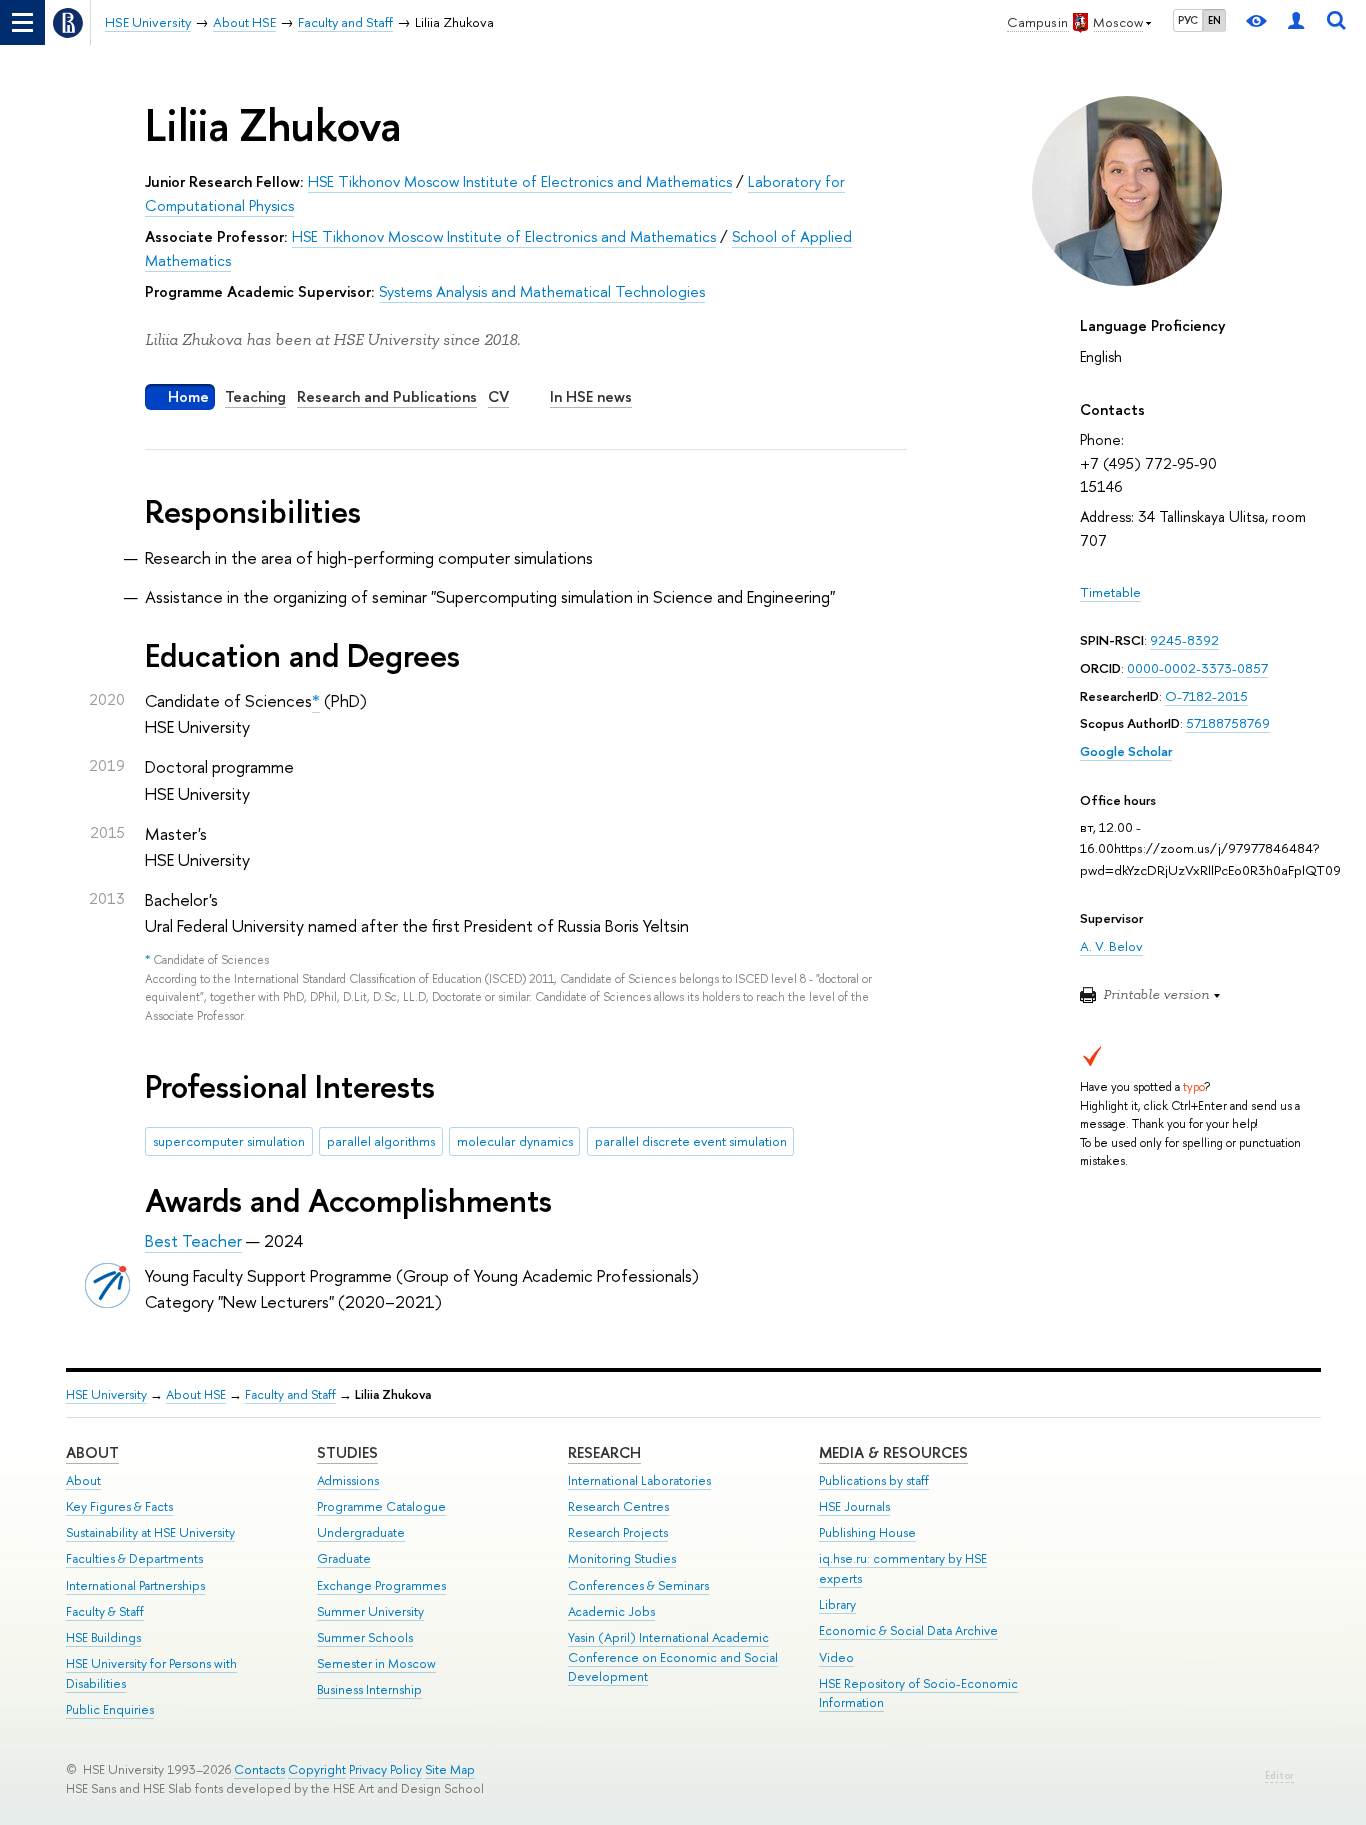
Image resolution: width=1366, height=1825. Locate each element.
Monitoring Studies (622, 1558)
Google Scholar (1126, 751)
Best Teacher (193, 1240)
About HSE (196, 1394)
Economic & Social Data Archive (908, 1630)
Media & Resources (893, 1452)
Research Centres (618, 1506)
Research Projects (618, 1532)
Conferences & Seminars (638, 1585)
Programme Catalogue (381, 1506)
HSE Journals (854, 1506)
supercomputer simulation (229, 1141)
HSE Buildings (103, 1637)
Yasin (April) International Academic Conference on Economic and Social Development (673, 1657)
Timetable (1110, 592)
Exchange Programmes (381, 1585)
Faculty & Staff (105, 1611)
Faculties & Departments (134, 1558)
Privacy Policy (385, 1769)
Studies (347, 1452)
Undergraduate (361, 1532)
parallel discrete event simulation (691, 1141)
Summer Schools (365, 1637)
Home (188, 396)
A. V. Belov (1111, 946)
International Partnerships (135, 1585)
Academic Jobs (611, 1611)
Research (604, 1452)
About (92, 1452)
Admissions (348, 1480)
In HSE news (591, 396)
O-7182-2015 (1206, 696)
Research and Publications (387, 396)
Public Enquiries (110, 1709)
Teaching (255, 396)
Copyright (317, 1769)
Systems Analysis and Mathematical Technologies (542, 291)
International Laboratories (639, 1480)
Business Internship (369, 1689)
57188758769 (1228, 723)
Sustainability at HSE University (150, 1532)
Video (836, 1657)
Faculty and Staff (290, 1394)
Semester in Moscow (376, 1663)
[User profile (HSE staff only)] (1296, 22)
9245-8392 (1184, 640)
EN (1214, 20)
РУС (1188, 20)
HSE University (106, 1394)
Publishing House (867, 1532)
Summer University (370, 1611)
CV (498, 396)
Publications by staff (874, 1480)
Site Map (450, 1769)
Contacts (259, 1769)
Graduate (344, 1558)
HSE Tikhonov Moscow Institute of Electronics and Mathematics (520, 181)
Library (837, 1604)
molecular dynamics (515, 1141)
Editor (1279, 1775)
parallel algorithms (381, 1141)
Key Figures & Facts (119, 1506)
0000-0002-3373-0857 (1197, 668)
